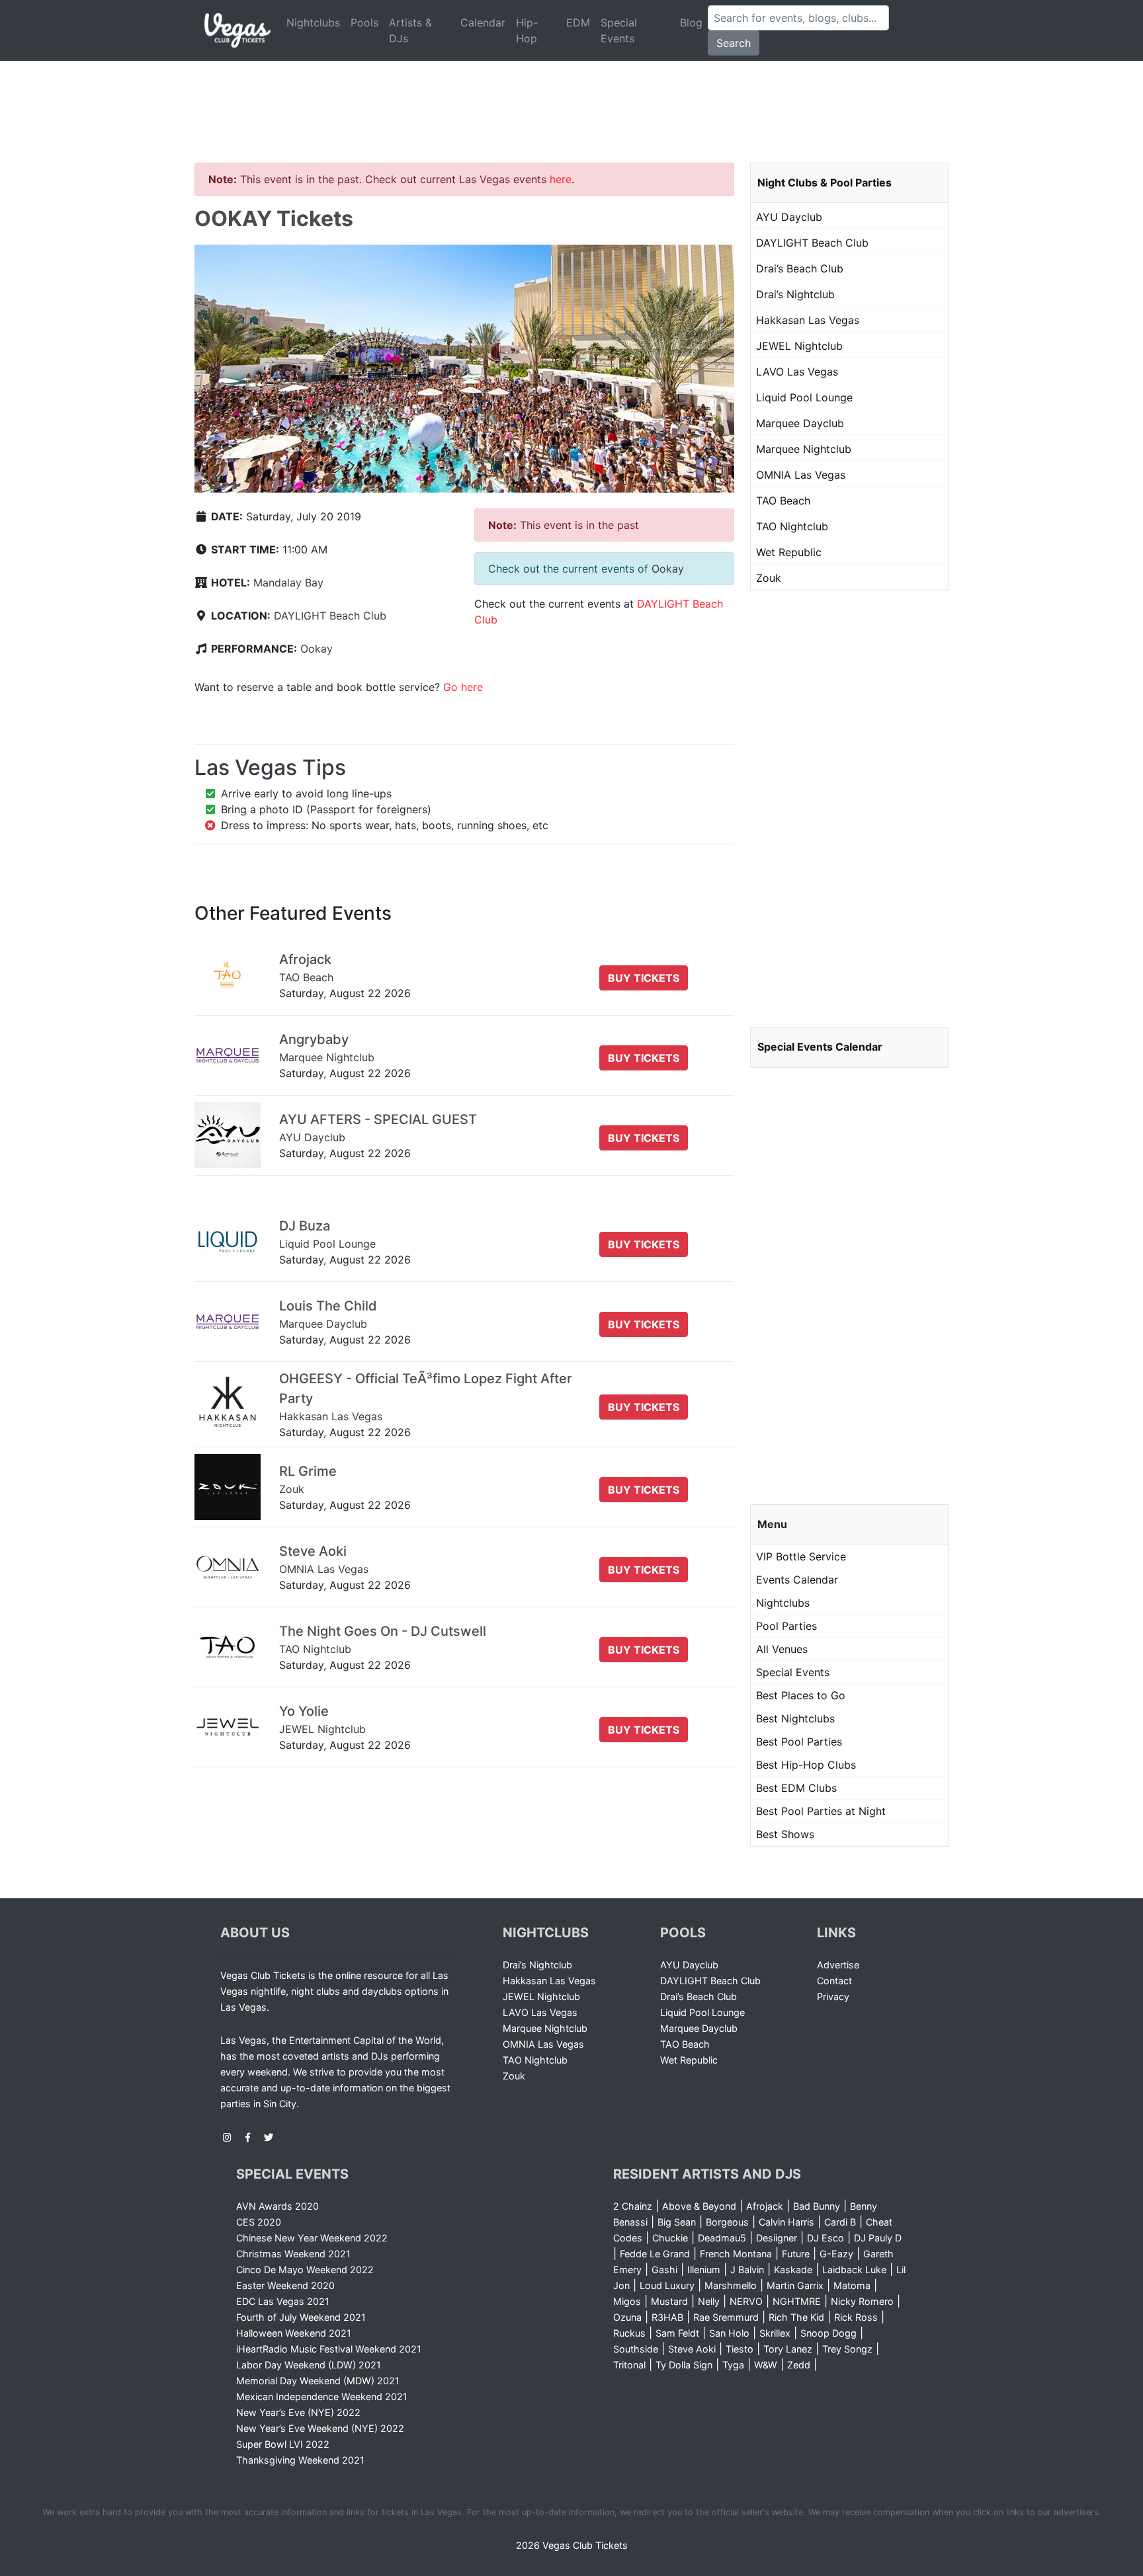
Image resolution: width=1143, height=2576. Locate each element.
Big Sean (677, 2222)
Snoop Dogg (828, 2333)
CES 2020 (259, 2222)
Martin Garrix (795, 2285)
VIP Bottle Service (801, 1556)
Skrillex (775, 2333)
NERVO (746, 2301)
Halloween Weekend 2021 (294, 2333)
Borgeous (727, 2222)
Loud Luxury (667, 2285)
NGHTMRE (797, 2301)
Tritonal (629, 2365)
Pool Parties (786, 1626)
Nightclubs (313, 22)
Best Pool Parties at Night (821, 1811)
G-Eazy (836, 2254)
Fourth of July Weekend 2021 (301, 2317)
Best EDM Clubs (796, 1788)
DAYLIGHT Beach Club (330, 616)
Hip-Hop (527, 30)
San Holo (729, 2333)
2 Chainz (633, 2206)
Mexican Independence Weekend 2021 (322, 2396)
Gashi (664, 2270)
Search (734, 43)
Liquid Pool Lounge (804, 397)
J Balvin (747, 2270)
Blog (691, 22)
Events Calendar (797, 1580)
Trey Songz (847, 2349)
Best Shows (785, 1834)
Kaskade (793, 2270)
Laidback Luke (854, 2270)
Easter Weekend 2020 (285, 2285)
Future (796, 2254)
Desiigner (777, 2238)
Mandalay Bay (288, 583)
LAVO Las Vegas (797, 372)
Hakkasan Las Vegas (808, 320)
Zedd (799, 2365)
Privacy (833, 1996)
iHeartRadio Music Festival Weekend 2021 (329, 2349)
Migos (627, 2301)
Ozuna (627, 2317)
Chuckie (670, 2238)
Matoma (852, 2285)
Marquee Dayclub (800, 423)
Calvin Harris (786, 2222)
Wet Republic (789, 552)
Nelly (709, 2301)
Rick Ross (856, 2317)
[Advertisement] (571, 96)
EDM (578, 22)
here (561, 179)
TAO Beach (783, 501)
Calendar (483, 22)
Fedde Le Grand (655, 2254)
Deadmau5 (722, 2238)
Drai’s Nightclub (795, 294)
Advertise (838, 1965)
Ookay (317, 649)
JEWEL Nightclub (799, 346)
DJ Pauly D (878, 2238)
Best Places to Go (801, 1695)
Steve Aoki (692, 2349)
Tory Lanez (788, 2349)
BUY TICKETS (644, 978)
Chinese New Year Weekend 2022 (312, 2238)
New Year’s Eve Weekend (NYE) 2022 (320, 2428)
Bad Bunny (817, 2206)
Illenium (704, 2270)
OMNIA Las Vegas (801, 475)
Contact (834, 1981)
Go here (463, 687)
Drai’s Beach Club (800, 268)
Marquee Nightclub (804, 449)
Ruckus (629, 2333)
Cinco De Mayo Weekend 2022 (305, 2270)
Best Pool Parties (799, 1742)
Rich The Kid (796, 2317)
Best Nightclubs (795, 1718)
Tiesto (740, 2349)
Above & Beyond (699, 2206)
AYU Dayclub (789, 217)
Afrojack (765, 2206)
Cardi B (840, 2222)
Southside (636, 2349)
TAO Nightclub (792, 526)
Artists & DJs (410, 30)
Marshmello (731, 2285)
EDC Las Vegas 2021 (283, 2301)
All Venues (782, 1649)
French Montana (736, 2254)
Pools (364, 22)
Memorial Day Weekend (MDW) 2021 (318, 2381)
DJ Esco (825, 2238)
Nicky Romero (862, 2301)
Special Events (619, 30)
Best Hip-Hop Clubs (806, 1765)
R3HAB (667, 2317)
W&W (766, 2365)
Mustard (669, 2301)
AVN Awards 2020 (277, 2206)
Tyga (733, 2365)
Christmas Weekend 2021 (293, 2254)
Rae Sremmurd (726, 2317)
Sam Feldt (677, 2333)
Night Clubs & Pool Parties (825, 182)
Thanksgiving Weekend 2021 (300, 2460)
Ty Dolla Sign (684, 2365)
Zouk (769, 578)
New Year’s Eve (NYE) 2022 (298, 2412)
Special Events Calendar (820, 1047)
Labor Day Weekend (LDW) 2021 (309, 2365)
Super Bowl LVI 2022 (283, 2444)
